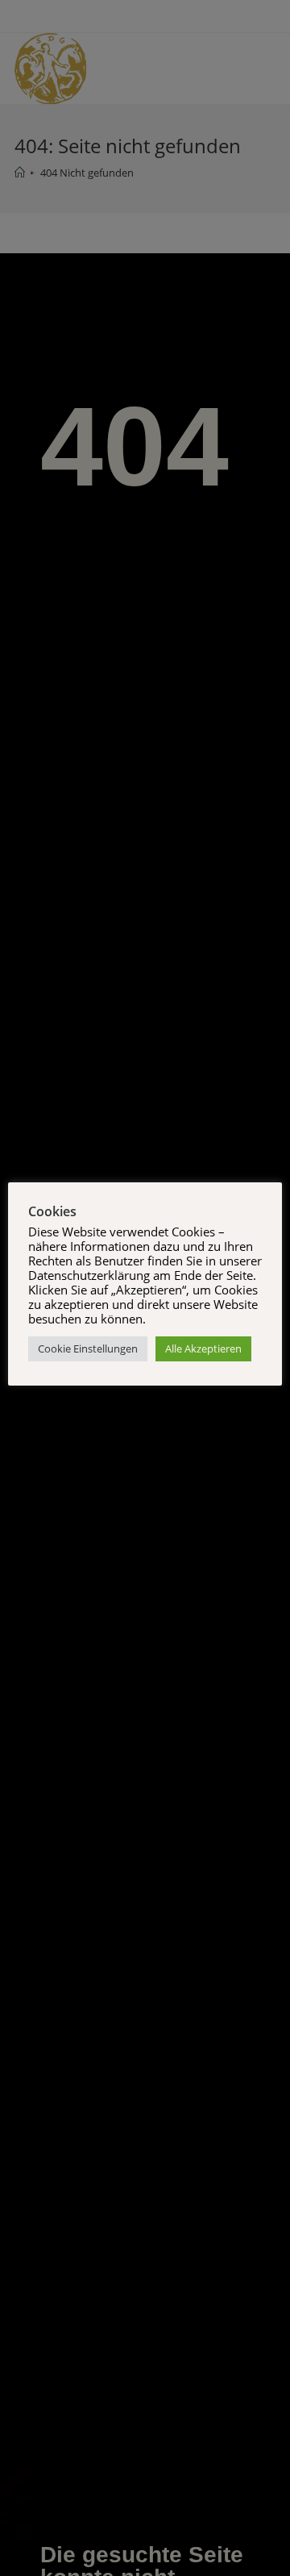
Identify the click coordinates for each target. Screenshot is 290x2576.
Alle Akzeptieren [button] (203, 1348)
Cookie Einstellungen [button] (88, 1348)
